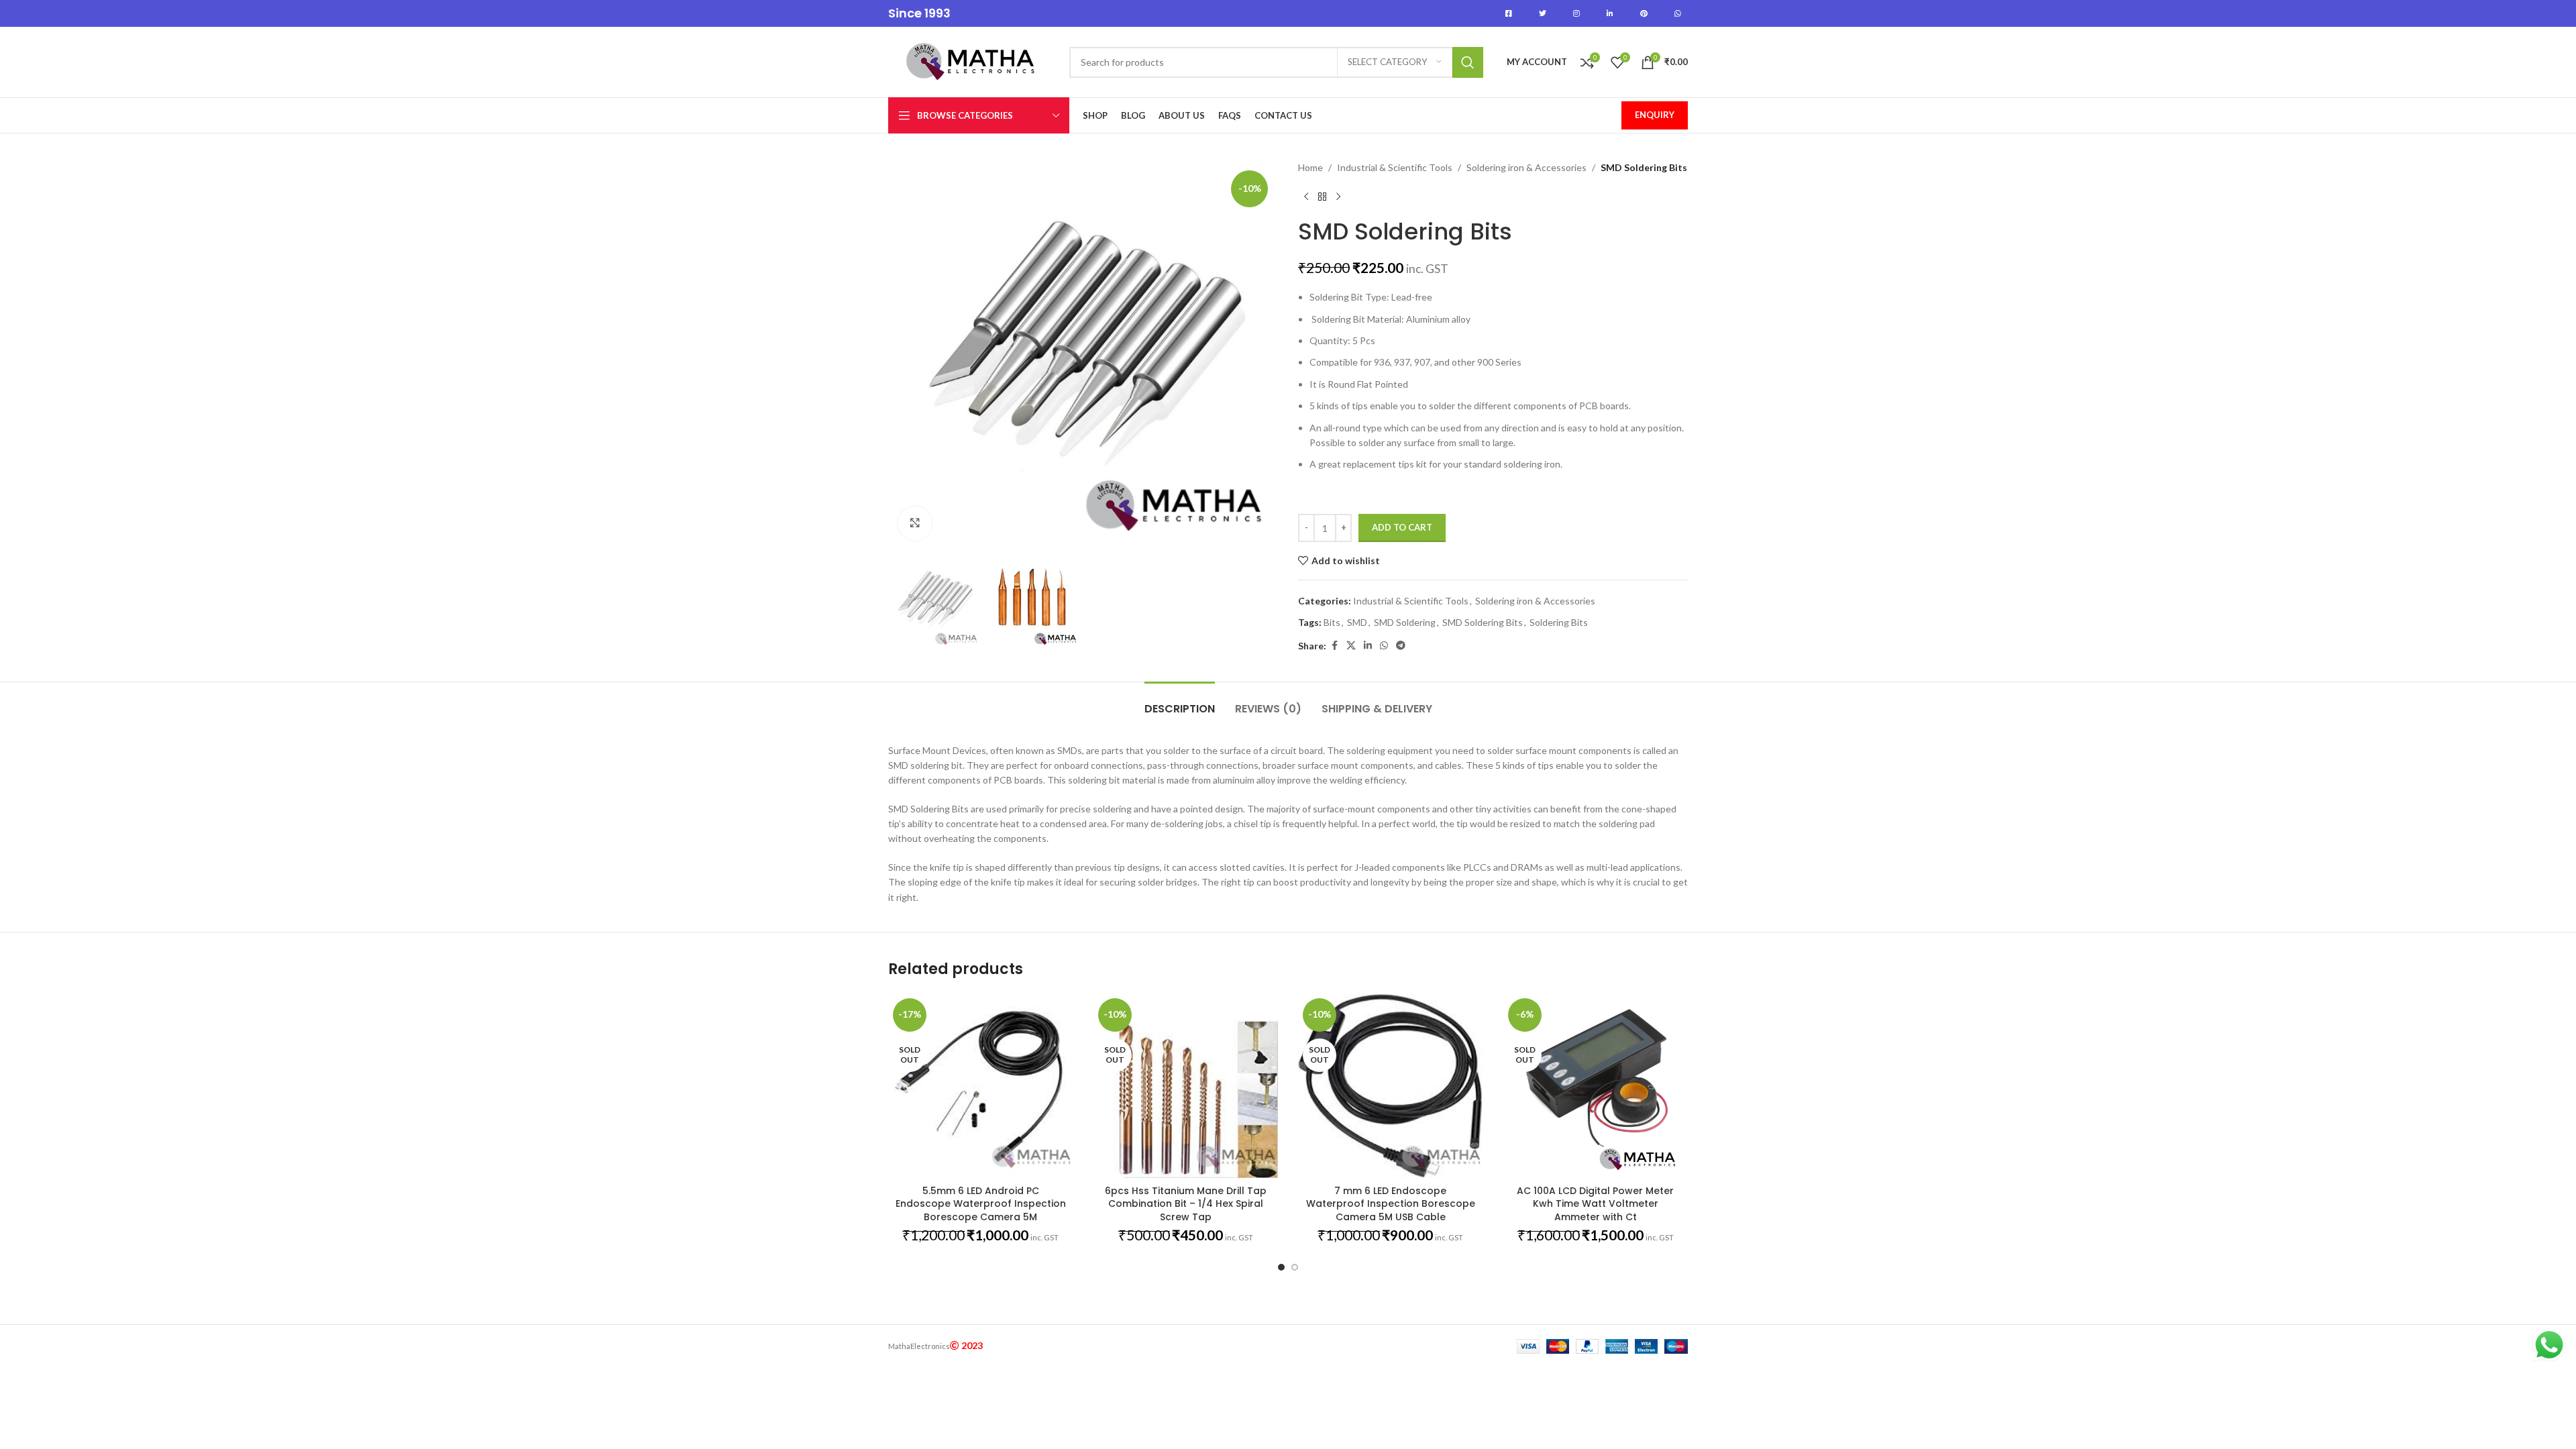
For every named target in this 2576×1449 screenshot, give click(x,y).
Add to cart (1402, 527)
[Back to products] (1322, 197)
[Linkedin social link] (1368, 646)
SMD (1357, 622)
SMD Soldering (1405, 622)
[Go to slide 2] (1295, 1267)
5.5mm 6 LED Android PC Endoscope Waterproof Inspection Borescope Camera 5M (981, 1204)
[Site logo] (972, 61)
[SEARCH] (1468, 62)
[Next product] (1338, 197)
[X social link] (1351, 646)
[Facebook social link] (1334, 646)
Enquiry (1655, 115)
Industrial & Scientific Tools (1395, 167)
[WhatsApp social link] (1384, 646)
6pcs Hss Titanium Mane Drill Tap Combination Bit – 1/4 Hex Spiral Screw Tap (1186, 1204)
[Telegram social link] (1401, 646)
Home (1310, 167)
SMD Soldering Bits (1483, 622)
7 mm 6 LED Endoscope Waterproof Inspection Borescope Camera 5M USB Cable (1391, 1204)
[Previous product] (1306, 197)
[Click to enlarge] (915, 523)
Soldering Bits (1559, 622)
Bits (1332, 622)
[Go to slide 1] (1281, 1267)
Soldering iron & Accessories (1526, 167)
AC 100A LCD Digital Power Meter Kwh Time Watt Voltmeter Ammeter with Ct (1595, 1204)
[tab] (1180, 702)
